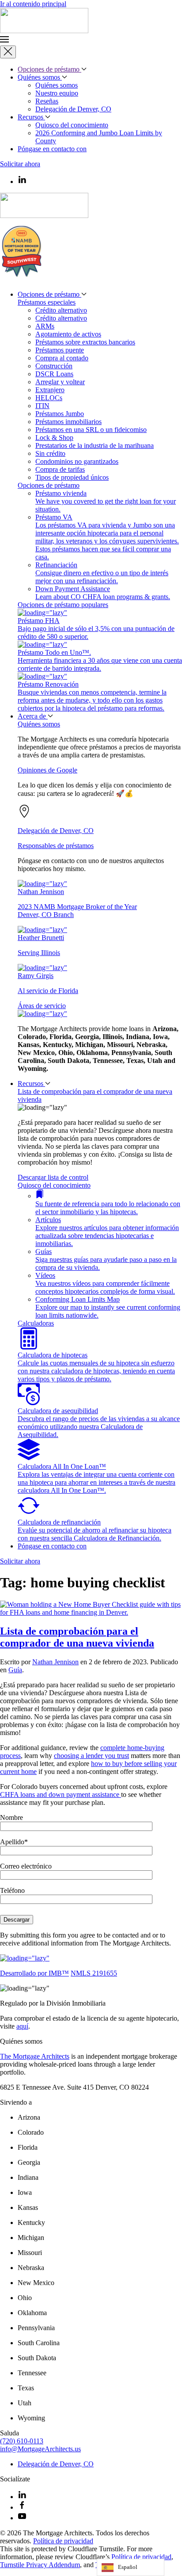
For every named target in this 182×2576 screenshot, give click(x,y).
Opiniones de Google (47, 770)
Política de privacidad (63, 2541)
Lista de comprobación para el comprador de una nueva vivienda (77, 1637)
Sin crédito (50, 453)
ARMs (45, 326)
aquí (22, 2026)
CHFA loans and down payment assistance (61, 1794)
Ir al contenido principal (33, 4)
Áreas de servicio (42, 1006)
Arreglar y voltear (60, 382)
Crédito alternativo (61, 310)
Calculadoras (36, 1323)
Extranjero (50, 390)
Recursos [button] (31, 1084)
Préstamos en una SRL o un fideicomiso (91, 430)
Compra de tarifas (60, 469)
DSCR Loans (54, 374)
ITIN (42, 406)
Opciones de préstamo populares (63, 605)
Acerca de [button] (33, 716)
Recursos (31, 117)
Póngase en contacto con (52, 149)
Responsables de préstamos (56, 846)
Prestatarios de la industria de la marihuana (95, 445)
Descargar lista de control (53, 1177)
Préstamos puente (60, 350)
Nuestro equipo (57, 93)
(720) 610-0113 (22, 2441)
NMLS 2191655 (94, 1973)
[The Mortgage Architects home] (25, 1958)
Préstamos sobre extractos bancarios (85, 342)
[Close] (8, 52)
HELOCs (49, 398)
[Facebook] (22, 2507)
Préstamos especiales (47, 302)
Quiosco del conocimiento (72, 125)
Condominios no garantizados (77, 461)
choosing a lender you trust (91, 1756)
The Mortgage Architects (35, 2056)
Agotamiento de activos (68, 334)
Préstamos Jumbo (60, 414)
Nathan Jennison (55, 1662)
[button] (91, 40)
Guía (15, 1670)
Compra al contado (62, 358)
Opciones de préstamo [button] (49, 69)
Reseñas (47, 101)
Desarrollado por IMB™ (34, 1973)
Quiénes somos (40, 77)
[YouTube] (22, 2518)
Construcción (54, 366)
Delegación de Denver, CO (73, 109)
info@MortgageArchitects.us (40, 2449)
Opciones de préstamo (49, 485)
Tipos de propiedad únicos (72, 477)
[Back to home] (44, 31)
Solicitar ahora (20, 164)
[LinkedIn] (22, 2497)
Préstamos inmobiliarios (68, 422)
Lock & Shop (54, 438)
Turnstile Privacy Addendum (40, 2565)
